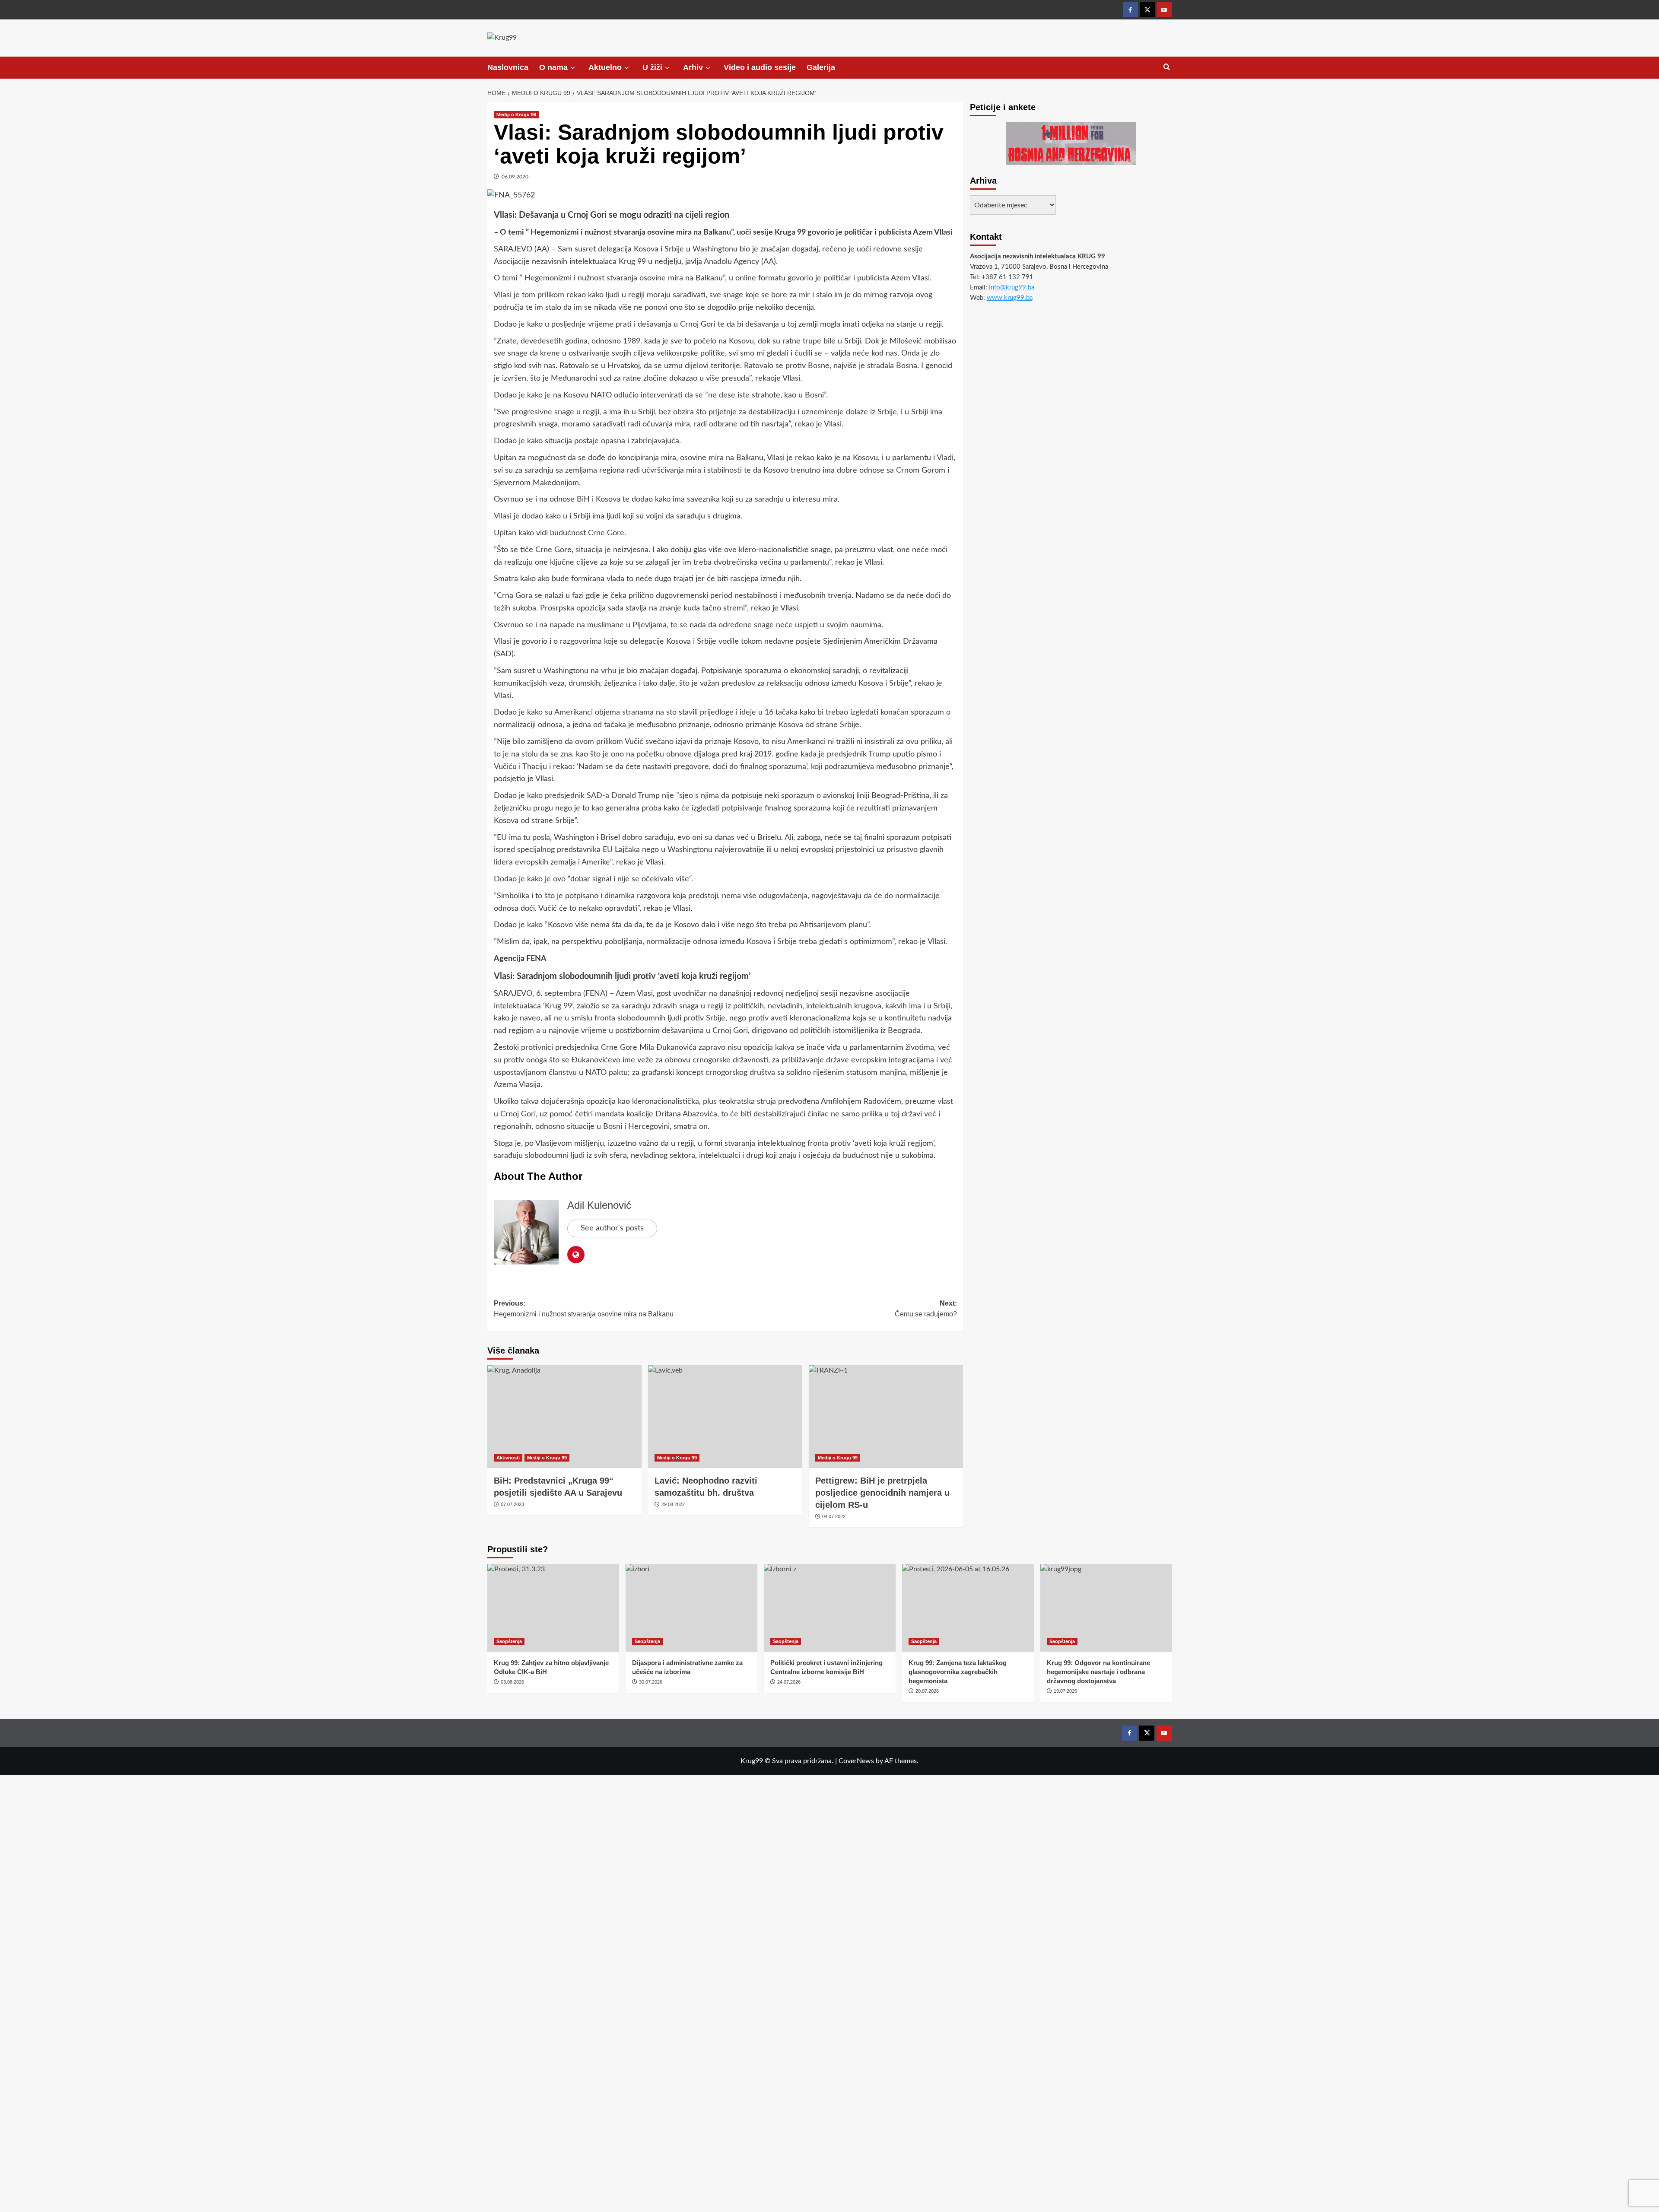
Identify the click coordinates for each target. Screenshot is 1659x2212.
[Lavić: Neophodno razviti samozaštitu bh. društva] (725, 1417)
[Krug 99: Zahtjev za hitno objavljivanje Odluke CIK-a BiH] (553, 1608)
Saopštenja (509, 1641)
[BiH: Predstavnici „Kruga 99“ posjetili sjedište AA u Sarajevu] (564, 1417)
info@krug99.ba (1012, 288)
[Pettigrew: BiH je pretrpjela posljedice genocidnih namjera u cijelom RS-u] (886, 1417)
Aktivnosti (508, 1458)
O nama (553, 67)
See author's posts (612, 1228)
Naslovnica (508, 67)
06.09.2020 (515, 177)
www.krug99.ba (1010, 298)
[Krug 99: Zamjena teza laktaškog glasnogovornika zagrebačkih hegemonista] (968, 1608)
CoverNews (856, 1761)
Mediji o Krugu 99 (516, 114)
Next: (926, 1309)
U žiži (652, 67)
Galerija (821, 67)
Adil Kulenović (599, 1205)
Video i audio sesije (760, 67)
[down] (573, 68)
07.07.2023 (512, 1504)
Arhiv (693, 67)
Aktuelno (605, 67)
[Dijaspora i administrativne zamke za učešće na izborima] (691, 1608)
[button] (1167, 67)
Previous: (584, 1309)
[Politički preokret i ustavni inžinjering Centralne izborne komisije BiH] (830, 1608)
